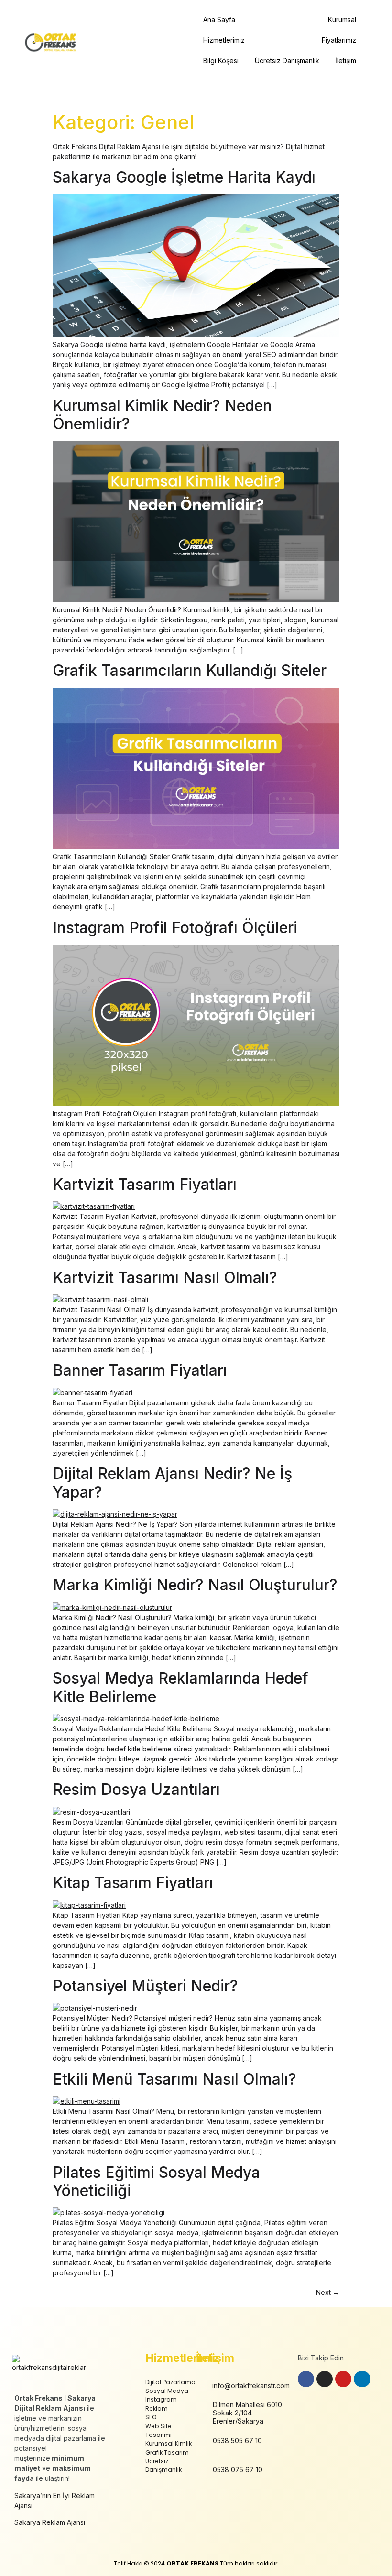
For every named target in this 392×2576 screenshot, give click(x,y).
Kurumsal (342, 19)
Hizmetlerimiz (224, 40)
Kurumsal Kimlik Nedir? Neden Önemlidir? (162, 415)
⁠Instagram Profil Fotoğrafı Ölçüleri (175, 928)
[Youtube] (343, 2379)
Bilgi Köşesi (221, 60)
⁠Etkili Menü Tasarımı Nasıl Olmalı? (174, 2079)
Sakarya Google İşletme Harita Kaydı (184, 177)
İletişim (346, 60)
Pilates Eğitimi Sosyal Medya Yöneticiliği (156, 2181)
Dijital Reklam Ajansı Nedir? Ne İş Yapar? (172, 1483)
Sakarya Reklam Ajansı (50, 2522)
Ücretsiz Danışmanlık (287, 60)
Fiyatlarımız (339, 40)
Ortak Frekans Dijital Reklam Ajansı (106, 147)
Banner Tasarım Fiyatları (140, 1370)
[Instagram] (325, 2379)
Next (328, 2292)
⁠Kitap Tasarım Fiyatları (133, 1883)
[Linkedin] (362, 2379)
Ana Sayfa (219, 19)
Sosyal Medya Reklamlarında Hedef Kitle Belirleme (180, 1687)
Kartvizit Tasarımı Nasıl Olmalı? (165, 1277)
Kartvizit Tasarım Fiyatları (145, 1184)
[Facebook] (306, 2379)
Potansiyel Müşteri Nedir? (147, 1986)
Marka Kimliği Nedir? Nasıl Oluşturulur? (195, 1585)
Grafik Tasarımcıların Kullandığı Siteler (190, 670)
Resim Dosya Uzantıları (136, 1789)
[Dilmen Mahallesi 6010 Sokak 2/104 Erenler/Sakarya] (201, 2415)
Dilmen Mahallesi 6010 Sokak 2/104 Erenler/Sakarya (247, 2413)
